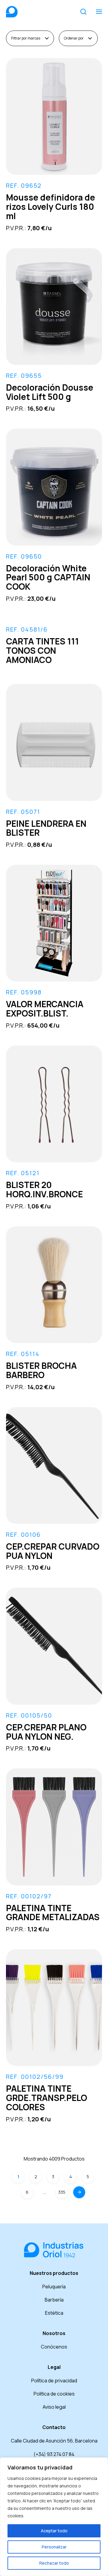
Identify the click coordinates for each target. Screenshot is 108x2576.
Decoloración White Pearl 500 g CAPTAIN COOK (48, 577)
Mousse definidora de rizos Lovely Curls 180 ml (51, 207)
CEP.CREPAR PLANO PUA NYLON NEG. (46, 1732)
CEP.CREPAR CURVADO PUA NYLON (53, 1551)
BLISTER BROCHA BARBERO (41, 1370)
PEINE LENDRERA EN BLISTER (46, 828)
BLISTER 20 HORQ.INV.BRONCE (44, 1189)
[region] (54, 2517)
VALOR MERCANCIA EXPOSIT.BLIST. (45, 1009)
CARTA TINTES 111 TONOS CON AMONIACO (42, 650)
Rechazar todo (54, 2563)
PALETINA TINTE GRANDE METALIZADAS (53, 1913)
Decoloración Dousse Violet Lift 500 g (50, 392)
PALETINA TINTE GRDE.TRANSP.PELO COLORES (46, 2098)
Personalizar (54, 2547)
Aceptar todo (54, 2531)
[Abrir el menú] (99, 12)
